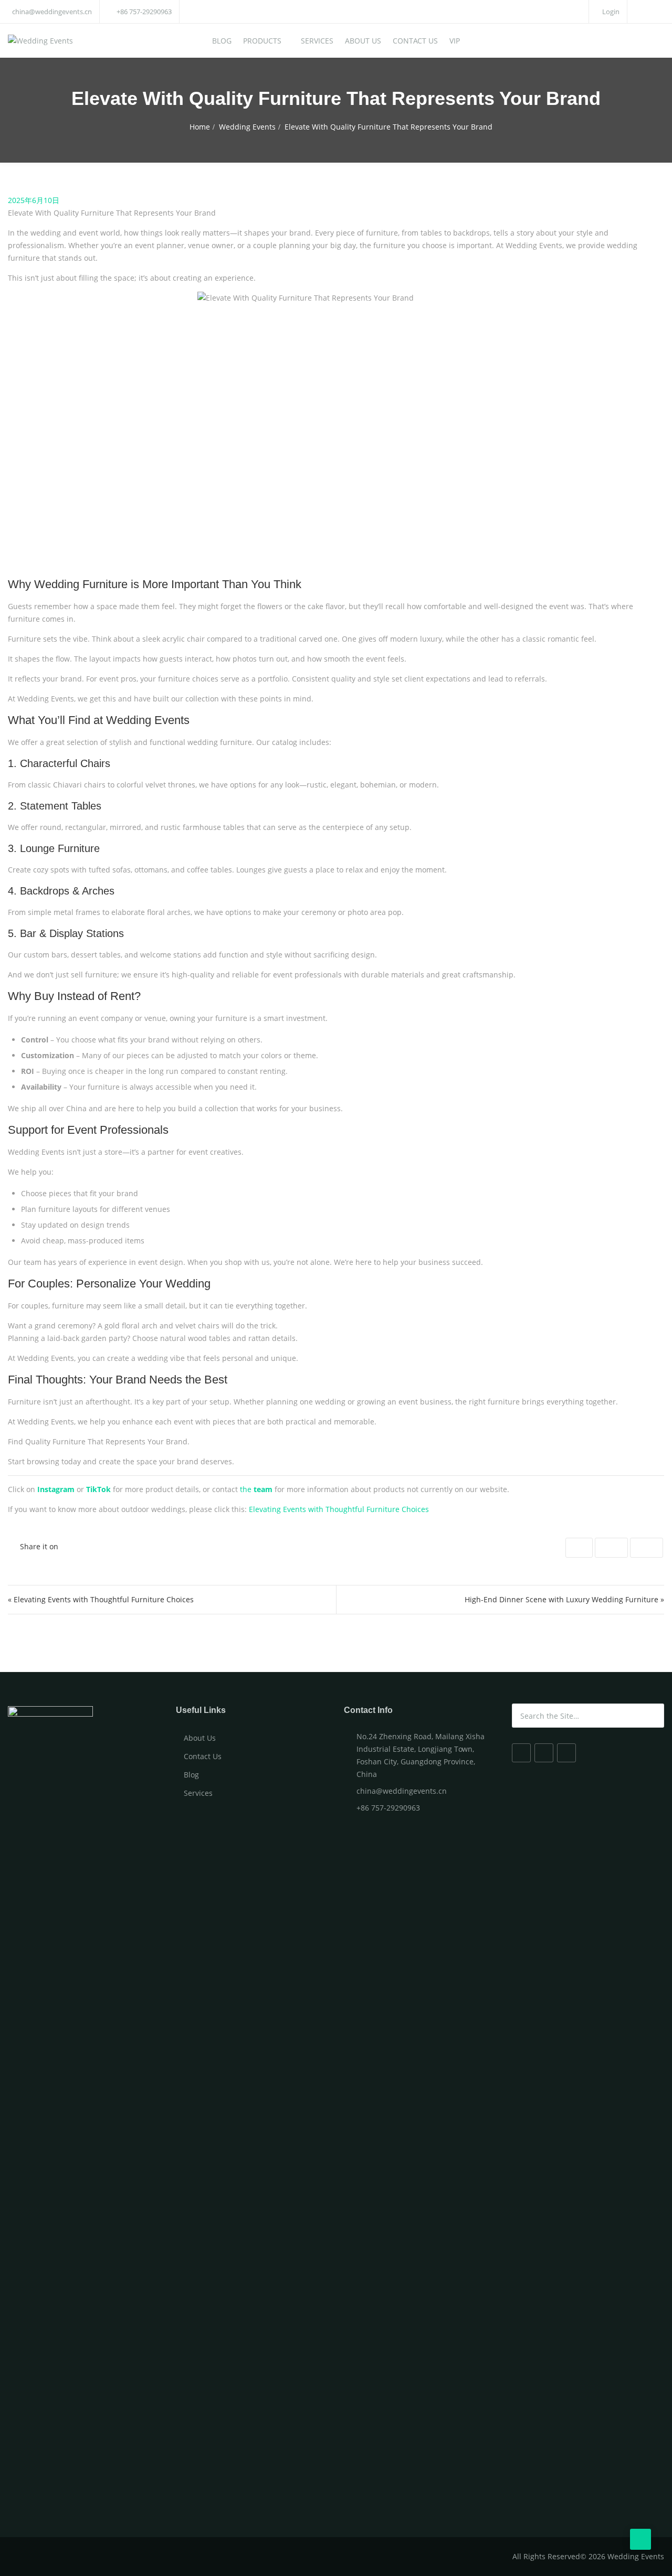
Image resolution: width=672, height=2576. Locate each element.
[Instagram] (544, 1753)
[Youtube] (521, 1753)
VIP (455, 41)
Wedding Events (247, 127)
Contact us (415, 41)
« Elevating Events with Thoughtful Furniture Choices (101, 1599)
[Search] (655, 1716)
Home (200, 127)
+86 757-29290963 (144, 12)
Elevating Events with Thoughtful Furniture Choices (339, 1509)
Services (317, 41)
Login (610, 12)
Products (262, 41)
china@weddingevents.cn (52, 12)
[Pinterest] (566, 1753)
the (256, 1489)
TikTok (98, 1489)
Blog (222, 41)
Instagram (56, 1489)
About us (363, 41)
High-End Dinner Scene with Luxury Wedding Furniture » (564, 1599)
